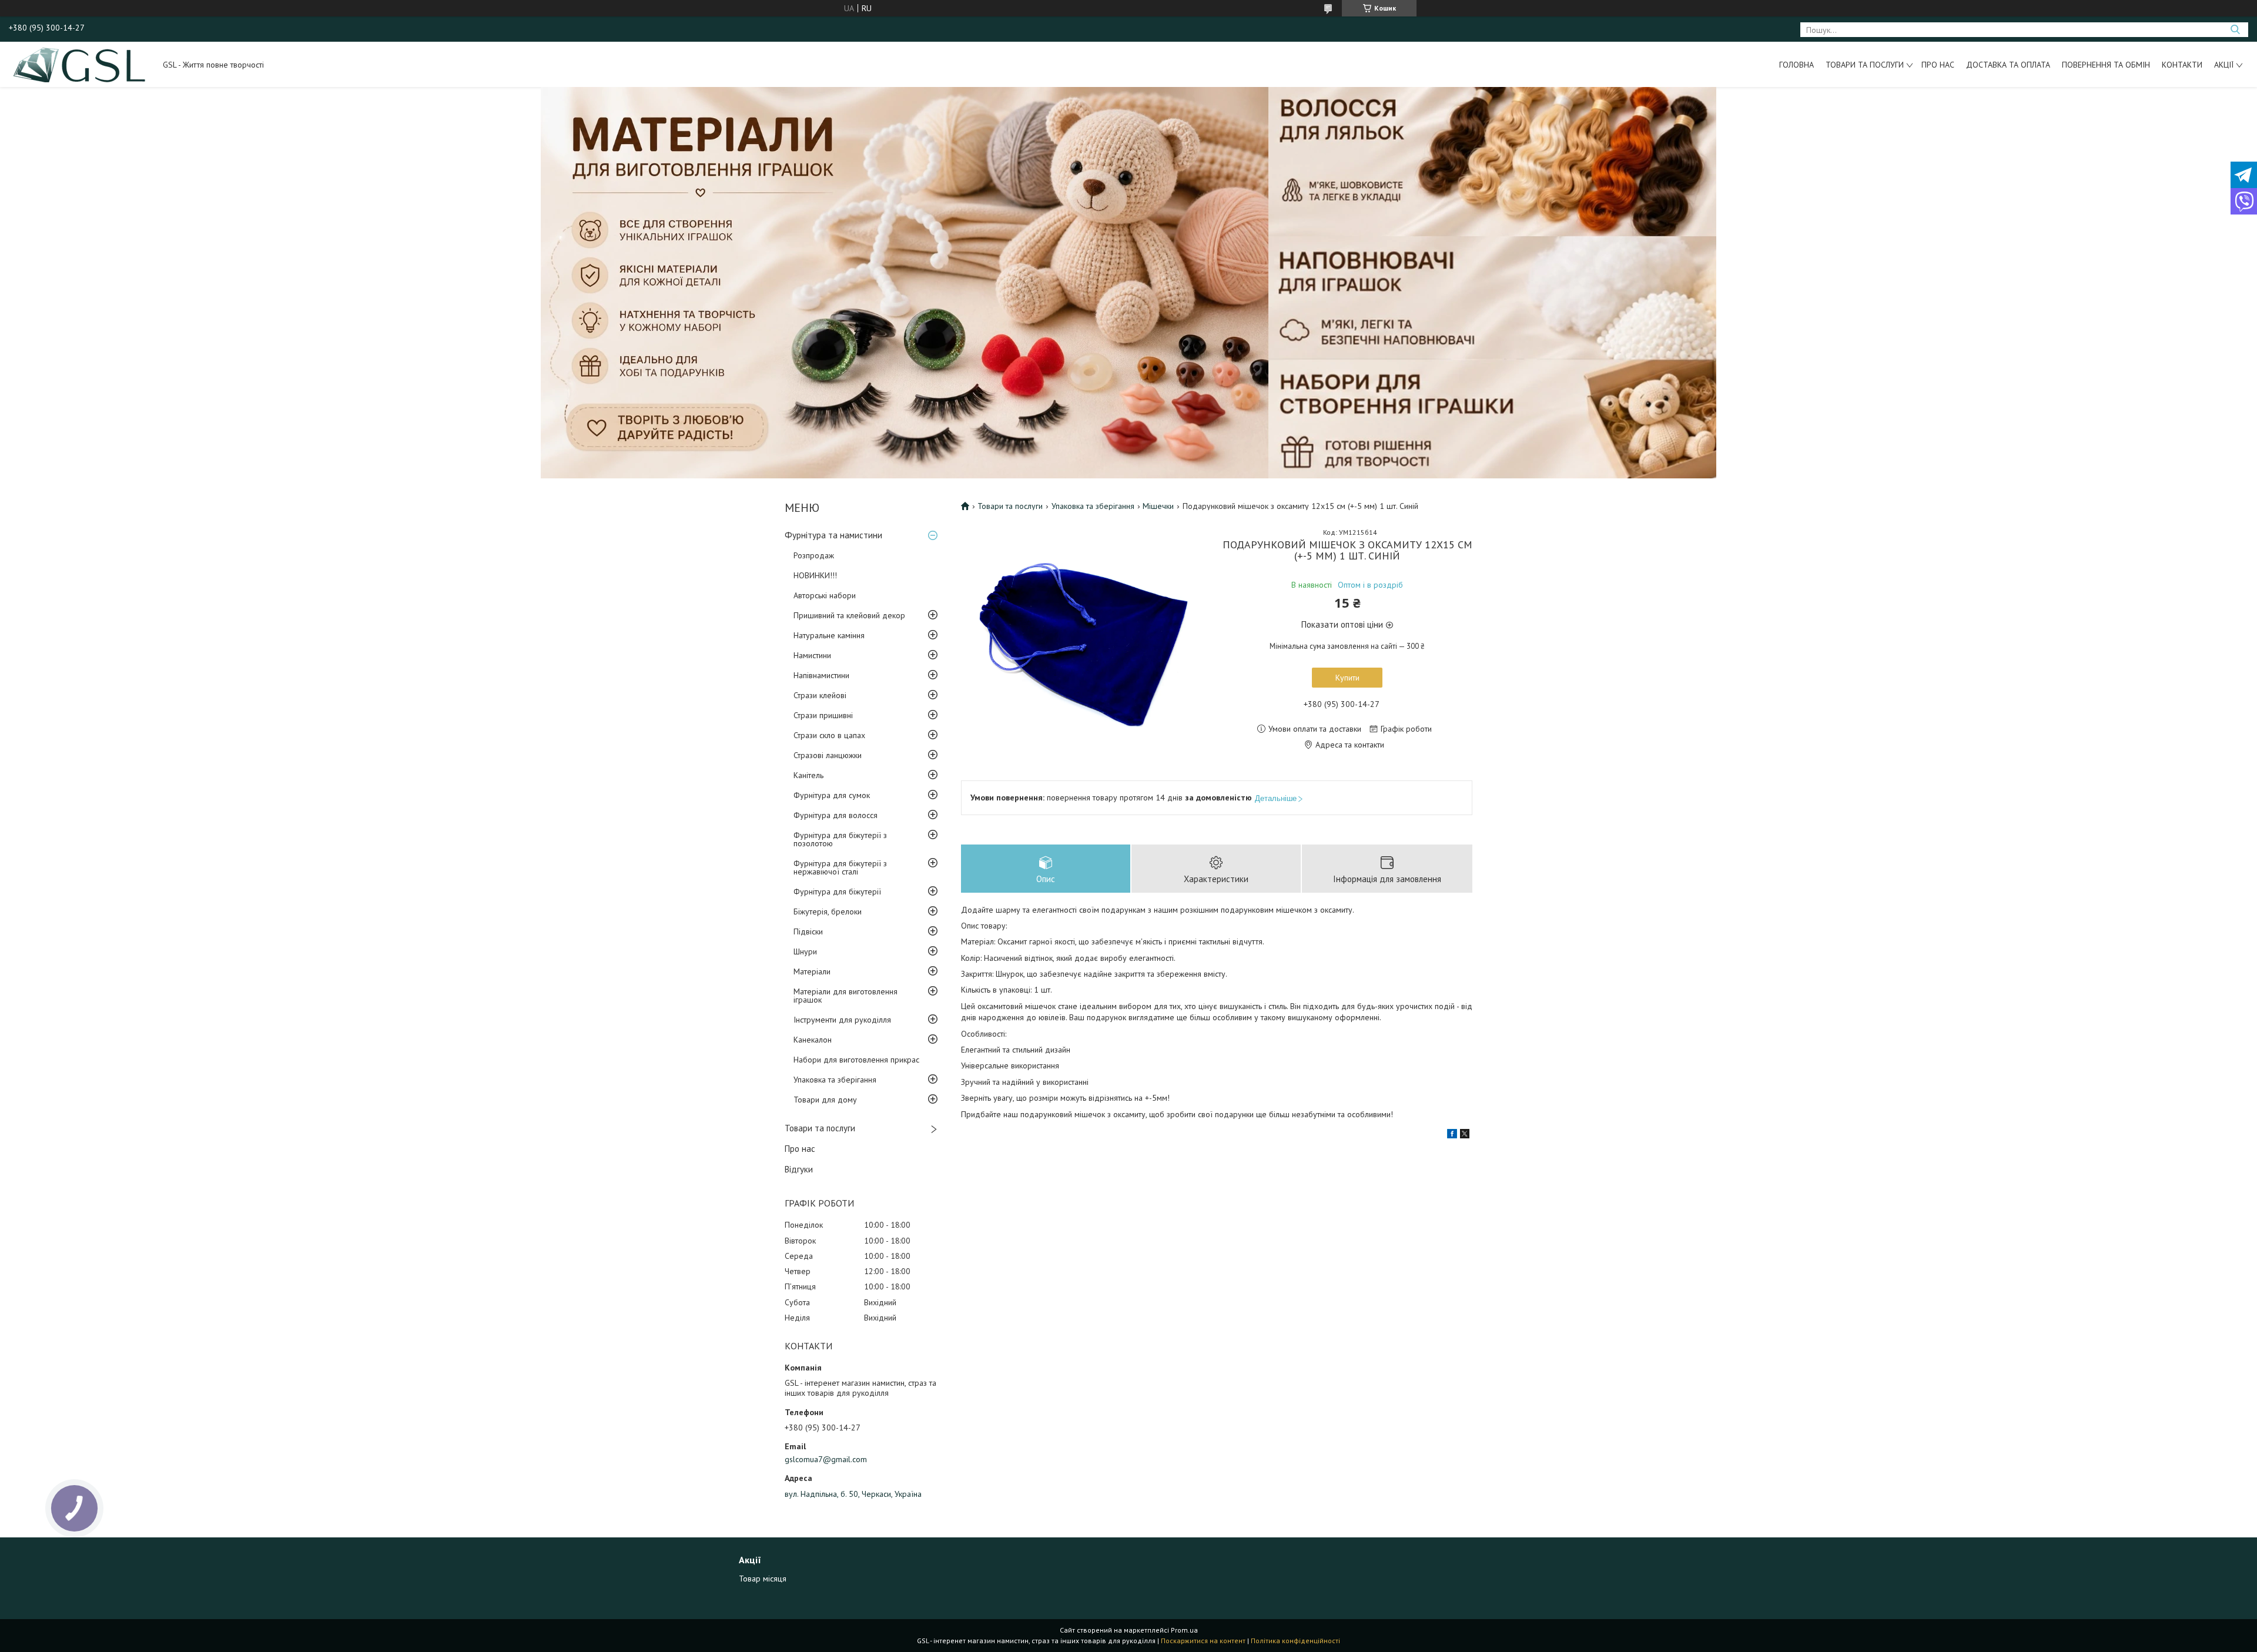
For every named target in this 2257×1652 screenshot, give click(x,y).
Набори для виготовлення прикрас (856, 1060)
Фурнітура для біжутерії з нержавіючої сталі (840, 867)
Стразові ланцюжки (828, 755)
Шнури (805, 951)
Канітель (808, 775)
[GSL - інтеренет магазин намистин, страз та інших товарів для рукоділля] (80, 64)
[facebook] (1452, 1135)
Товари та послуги (1865, 65)
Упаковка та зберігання (835, 1080)
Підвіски (808, 931)
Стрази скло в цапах (829, 735)
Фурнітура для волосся (836, 815)
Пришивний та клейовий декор (849, 615)
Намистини (812, 655)
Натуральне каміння (829, 635)
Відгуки (799, 1169)
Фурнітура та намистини (833, 535)
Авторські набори (825, 595)
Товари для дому (825, 1100)
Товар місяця (763, 1579)
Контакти (2182, 65)
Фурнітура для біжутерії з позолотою (840, 839)
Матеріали (812, 971)
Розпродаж (814, 555)
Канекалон (813, 1040)
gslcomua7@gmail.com (826, 1459)
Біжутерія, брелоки (828, 912)
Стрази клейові (820, 695)
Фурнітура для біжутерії (837, 892)
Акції (2224, 65)
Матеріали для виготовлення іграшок (845, 996)
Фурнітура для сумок (832, 795)
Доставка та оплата (2008, 65)
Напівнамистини (821, 675)
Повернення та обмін (2106, 65)
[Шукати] (2235, 30)
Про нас (1938, 65)
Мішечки (1158, 506)
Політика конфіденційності (1295, 1641)
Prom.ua (1184, 1630)
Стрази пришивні (823, 715)
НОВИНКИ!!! (815, 575)
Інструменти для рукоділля (842, 1020)
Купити (1347, 678)
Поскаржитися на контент (1203, 1641)
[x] (1465, 1135)
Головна (1796, 65)
